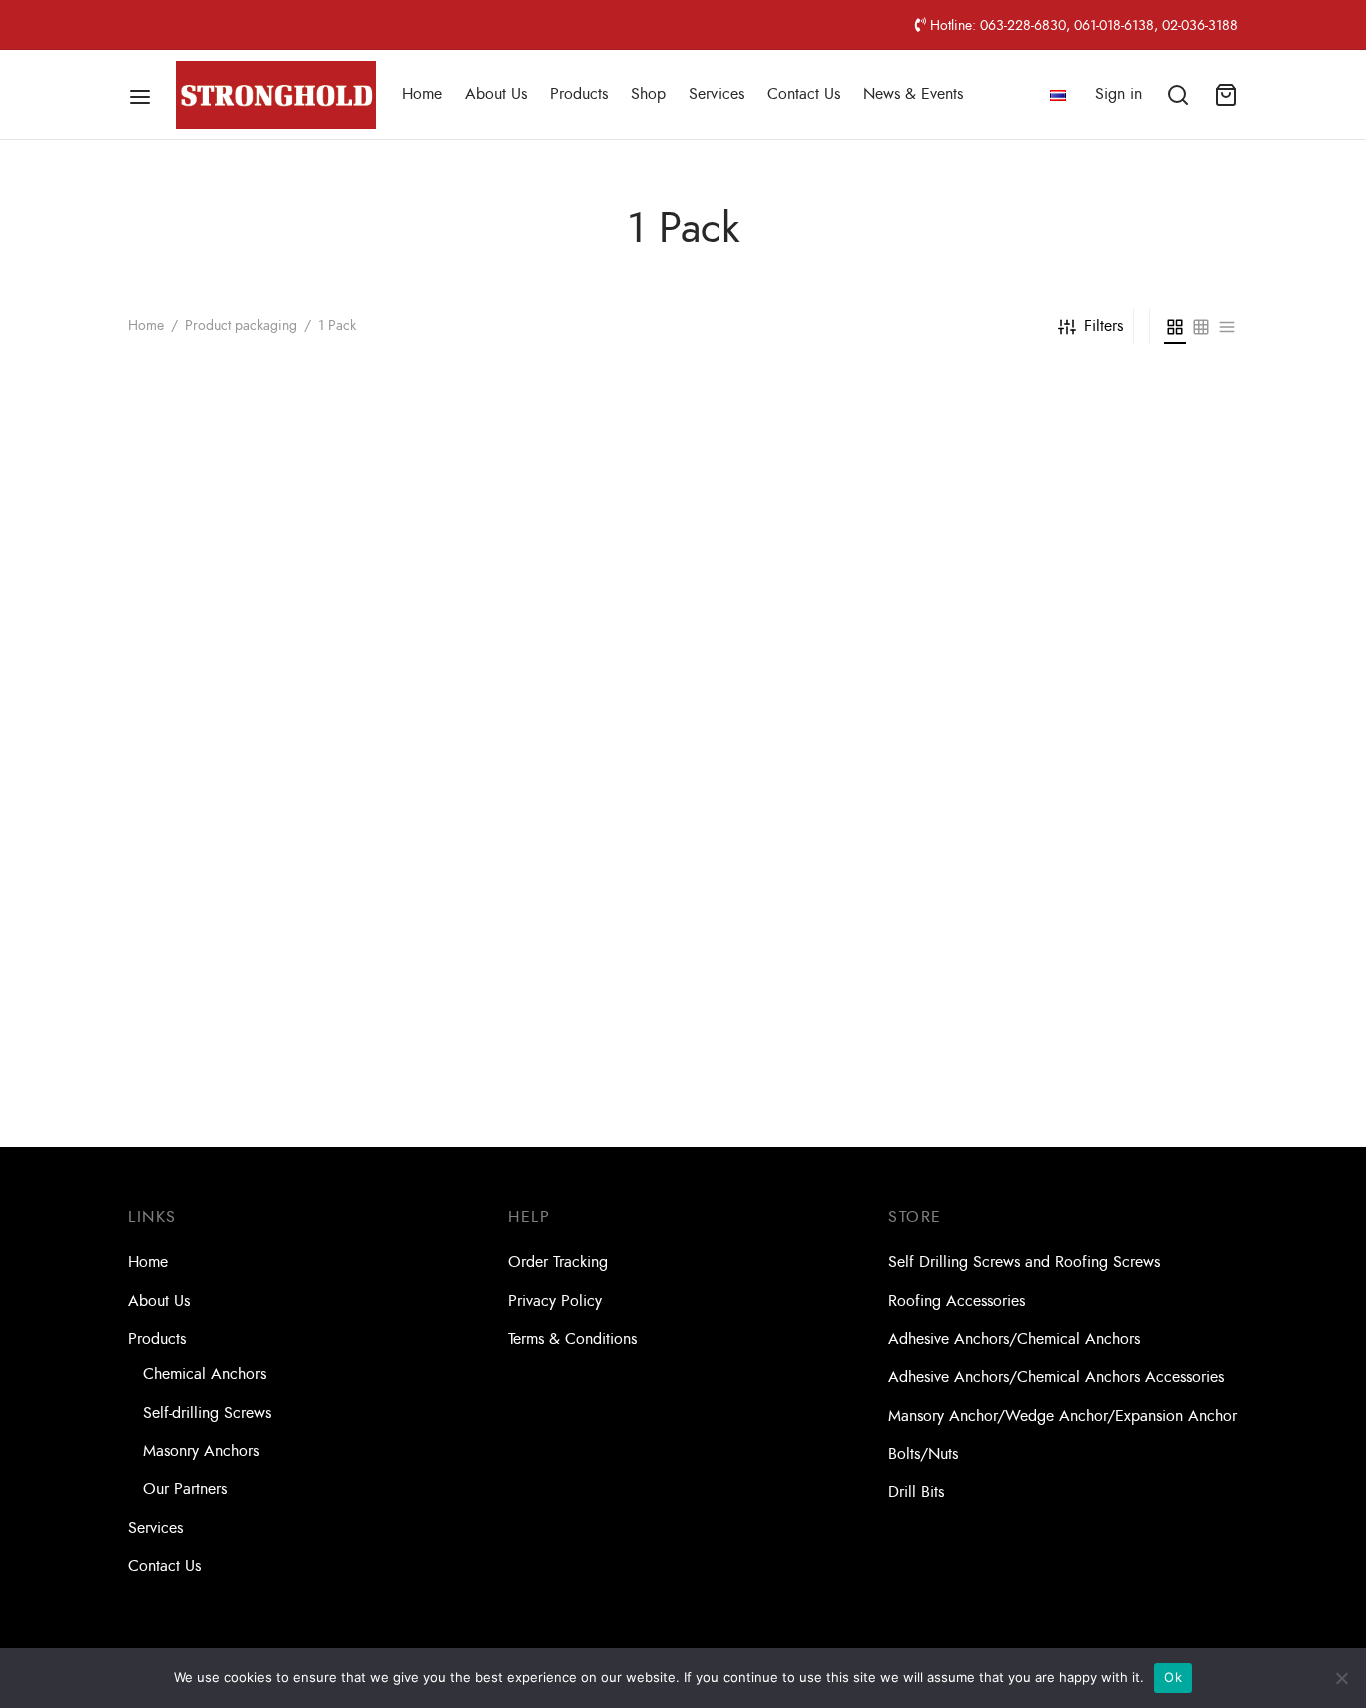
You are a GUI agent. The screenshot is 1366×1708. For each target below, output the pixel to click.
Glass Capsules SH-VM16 (497, 1152)
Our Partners (185, 1489)
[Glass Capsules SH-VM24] (825, 999)
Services (716, 94)
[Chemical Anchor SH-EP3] (540, 608)
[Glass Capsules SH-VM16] (540, 999)
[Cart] (1226, 95)
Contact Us (803, 94)
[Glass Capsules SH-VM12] (255, 999)
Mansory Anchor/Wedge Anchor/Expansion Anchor (1062, 1416)
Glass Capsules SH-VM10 (1068, 694)
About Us (496, 94)
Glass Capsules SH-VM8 (1064, 1152)
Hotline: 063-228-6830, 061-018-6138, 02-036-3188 (1082, 25)
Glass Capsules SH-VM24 (783, 1152)
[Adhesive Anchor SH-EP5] (255, 608)
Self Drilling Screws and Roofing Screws (1024, 1262)
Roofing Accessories (956, 1301)
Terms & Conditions (572, 1339)
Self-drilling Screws (207, 1413)
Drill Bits (916, 1492)
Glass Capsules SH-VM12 (212, 1152)
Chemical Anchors (204, 1374)
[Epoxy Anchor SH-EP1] (825, 608)
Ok (1173, 1677)
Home (422, 94)
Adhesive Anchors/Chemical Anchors (1014, 1339)
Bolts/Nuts (923, 1454)
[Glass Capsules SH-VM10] (1110, 541)
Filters (1103, 326)
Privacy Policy (555, 1301)
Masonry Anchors (201, 1451)
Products (579, 94)
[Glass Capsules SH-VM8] (1110, 999)
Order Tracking (558, 1262)
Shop (648, 94)
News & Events (913, 94)
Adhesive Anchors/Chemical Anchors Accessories (1056, 1377)
